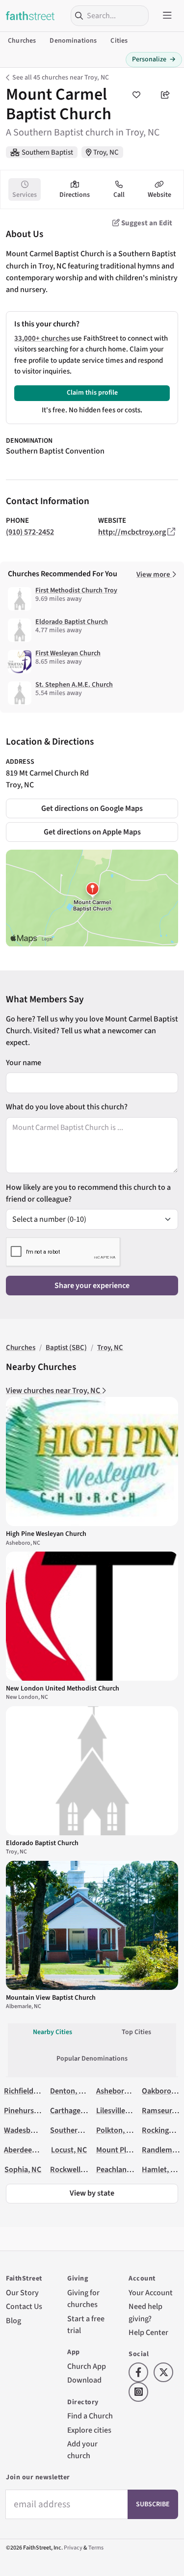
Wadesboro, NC (30, 2130)
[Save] (136, 95)
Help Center (148, 2332)
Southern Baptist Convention (55, 451)
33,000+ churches (42, 338)
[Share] (165, 95)
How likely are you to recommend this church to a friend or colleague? (88, 1193)
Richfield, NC (25, 2091)
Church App (87, 2366)
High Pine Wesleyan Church (46, 1534)
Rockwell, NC (72, 2169)
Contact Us (24, 2306)
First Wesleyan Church (68, 653)
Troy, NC (106, 152)
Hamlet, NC (161, 2169)
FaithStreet (30, 16)
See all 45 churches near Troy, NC (61, 78)
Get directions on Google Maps (92, 808)
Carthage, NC (72, 2110)
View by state (92, 2193)
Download (84, 2380)
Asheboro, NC (119, 2091)
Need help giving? (145, 2312)
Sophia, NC (23, 2169)
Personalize (154, 59)
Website (159, 195)
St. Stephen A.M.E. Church (74, 685)
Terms (96, 2548)
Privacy (73, 2548)
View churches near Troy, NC (54, 1390)
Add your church (82, 2450)
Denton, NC (69, 2091)
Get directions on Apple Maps (92, 832)
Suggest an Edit (146, 223)
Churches (22, 41)
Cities (119, 41)
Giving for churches (83, 2298)
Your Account (151, 2293)
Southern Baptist (47, 152)
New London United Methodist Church (63, 1689)
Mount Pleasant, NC (129, 2150)
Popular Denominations (92, 2059)
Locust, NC (69, 2150)
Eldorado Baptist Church (72, 622)
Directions (75, 195)
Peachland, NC (120, 2169)
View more (154, 575)
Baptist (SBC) (66, 1348)
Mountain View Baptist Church (51, 1998)
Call (119, 195)
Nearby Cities (53, 2032)
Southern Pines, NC (82, 2130)
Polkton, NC (116, 2130)
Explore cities (89, 2430)
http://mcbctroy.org (132, 532)
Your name (24, 1062)
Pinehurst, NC (27, 2110)
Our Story (22, 2293)
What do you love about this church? (67, 1107)
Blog (13, 2321)
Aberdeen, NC (27, 2150)
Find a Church (90, 2416)
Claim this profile (92, 393)
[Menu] (167, 16)
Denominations (73, 41)
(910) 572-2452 (30, 532)
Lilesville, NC (117, 2110)
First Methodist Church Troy (76, 590)
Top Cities (136, 2032)
